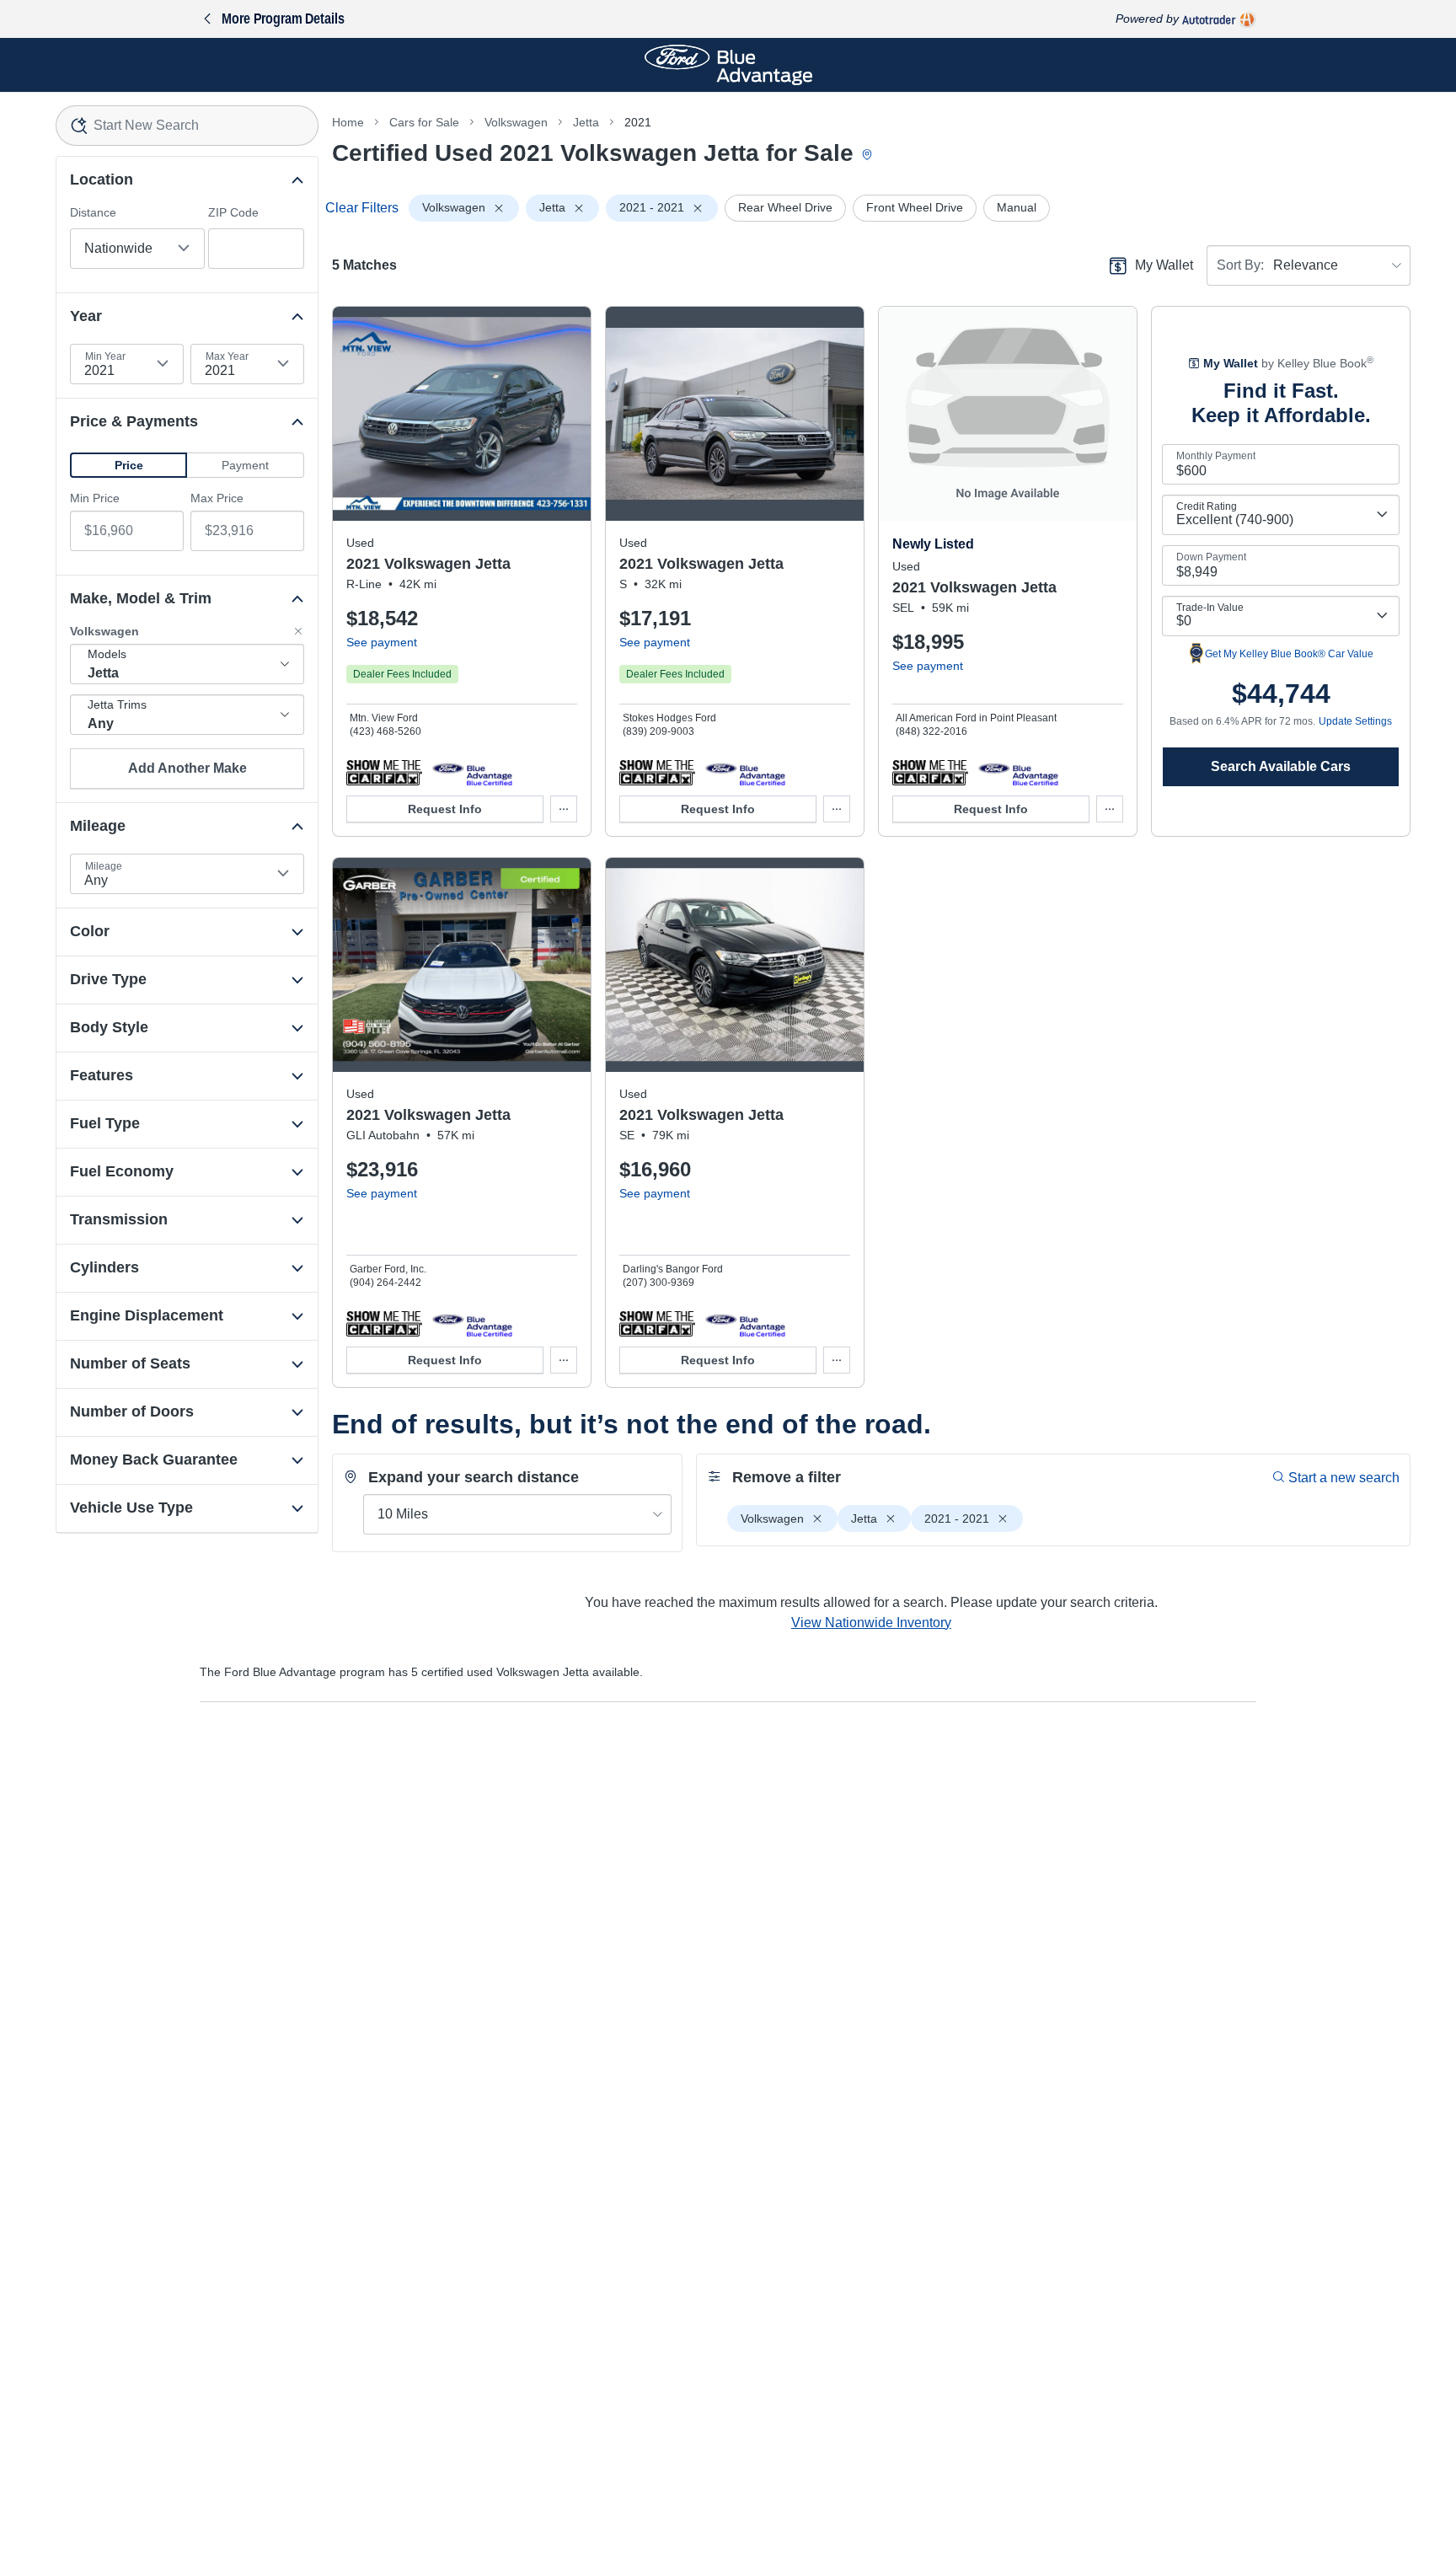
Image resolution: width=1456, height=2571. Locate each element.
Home (348, 122)
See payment (382, 642)
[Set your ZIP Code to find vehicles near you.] (869, 155)
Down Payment (1211, 557)
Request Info (445, 809)
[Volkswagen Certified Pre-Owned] (472, 772)
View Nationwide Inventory (871, 1623)
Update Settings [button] (1355, 721)
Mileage (104, 866)
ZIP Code (233, 212)
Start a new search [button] (1344, 1478)
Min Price (95, 498)
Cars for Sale (424, 122)
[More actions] (564, 809)
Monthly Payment (1216, 456)
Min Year (105, 356)
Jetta (586, 122)
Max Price (217, 498)
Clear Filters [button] (362, 208)
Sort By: (1240, 265)
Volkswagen (516, 122)
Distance (93, 212)
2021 (638, 122)
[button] (128, 465)
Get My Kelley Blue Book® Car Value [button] (1289, 654)
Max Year (227, 356)
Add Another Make (187, 768)
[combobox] (187, 126)
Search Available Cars (1281, 766)
